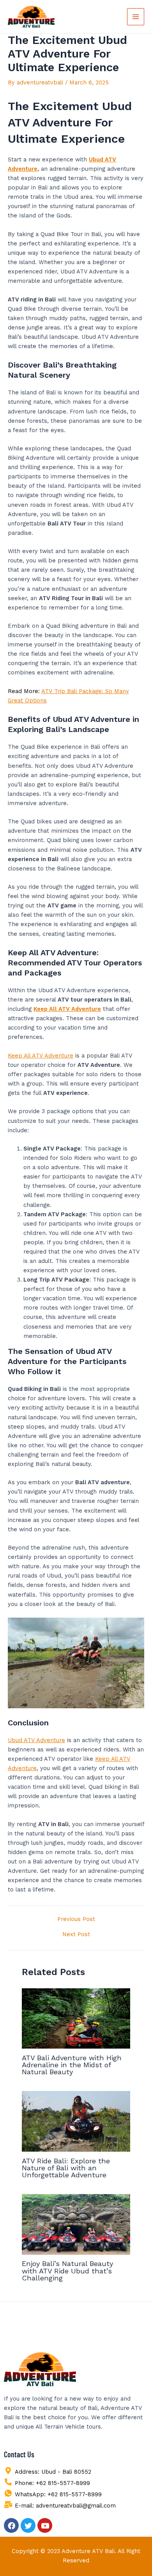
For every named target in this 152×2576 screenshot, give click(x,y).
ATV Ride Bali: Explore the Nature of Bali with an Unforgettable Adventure (66, 2168)
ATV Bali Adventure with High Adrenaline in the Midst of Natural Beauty (72, 2065)
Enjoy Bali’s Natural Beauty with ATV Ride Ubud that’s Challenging (67, 2270)
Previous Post (76, 1919)
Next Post (76, 1934)
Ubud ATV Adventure (36, 1740)
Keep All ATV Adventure (41, 1056)
